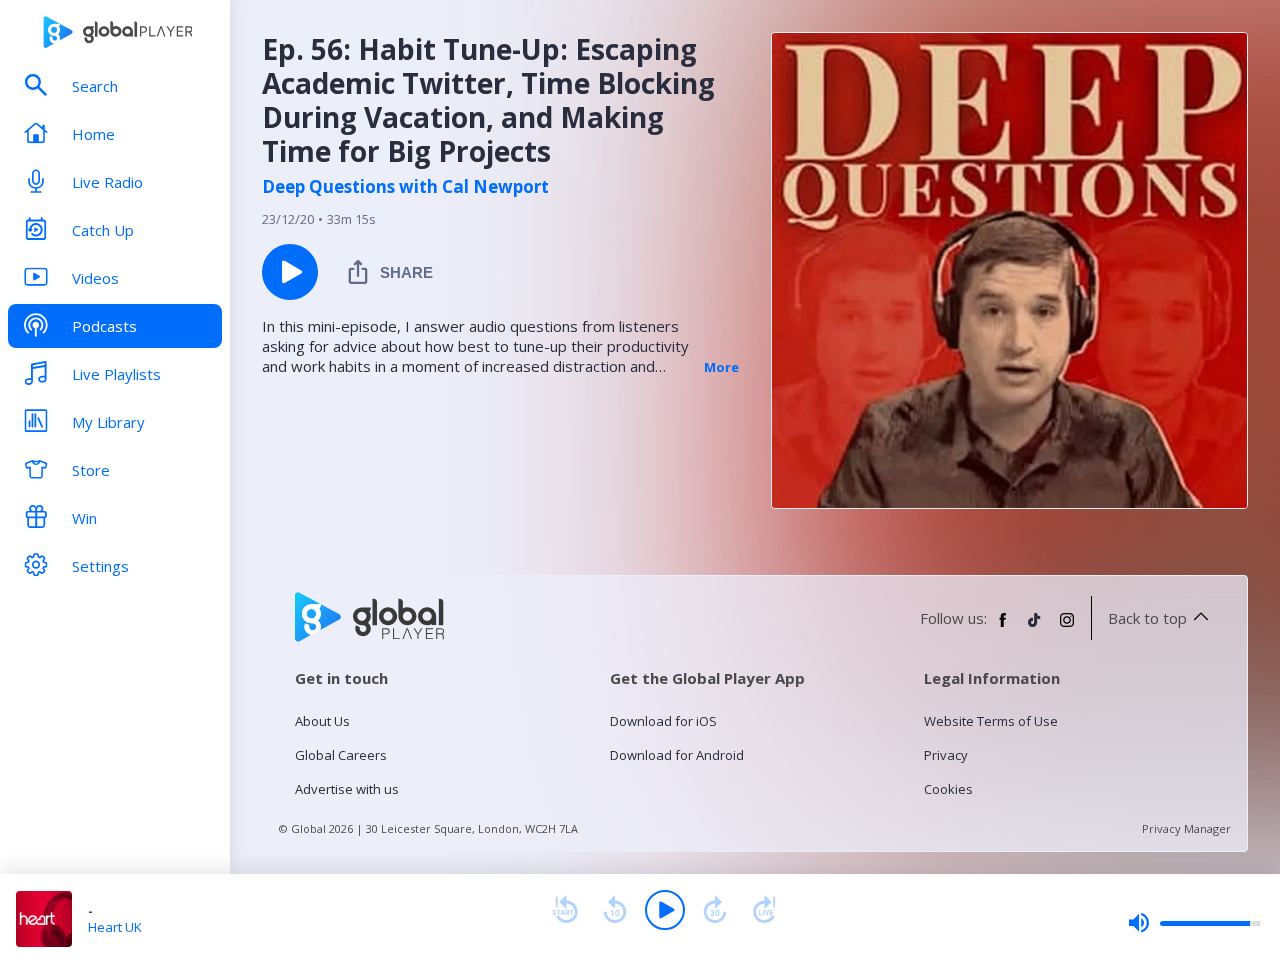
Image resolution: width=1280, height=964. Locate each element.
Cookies (948, 789)
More (721, 367)
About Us (322, 721)
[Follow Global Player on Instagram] (1067, 628)
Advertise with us (347, 789)
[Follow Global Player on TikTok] (1035, 628)
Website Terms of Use (991, 721)
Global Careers (341, 755)
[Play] (665, 910)
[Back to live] (765, 910)
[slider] (1194, 923)
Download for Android (677, 755)
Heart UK (115, 927)
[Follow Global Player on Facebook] (1003, 628)
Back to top (1147, 618)
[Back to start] (565, 910)
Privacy (946, 755)
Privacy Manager (1186, 828)
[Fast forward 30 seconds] (715, 910)
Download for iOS (663, 721)
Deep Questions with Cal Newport (405, 187)
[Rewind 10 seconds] (615, 910)
